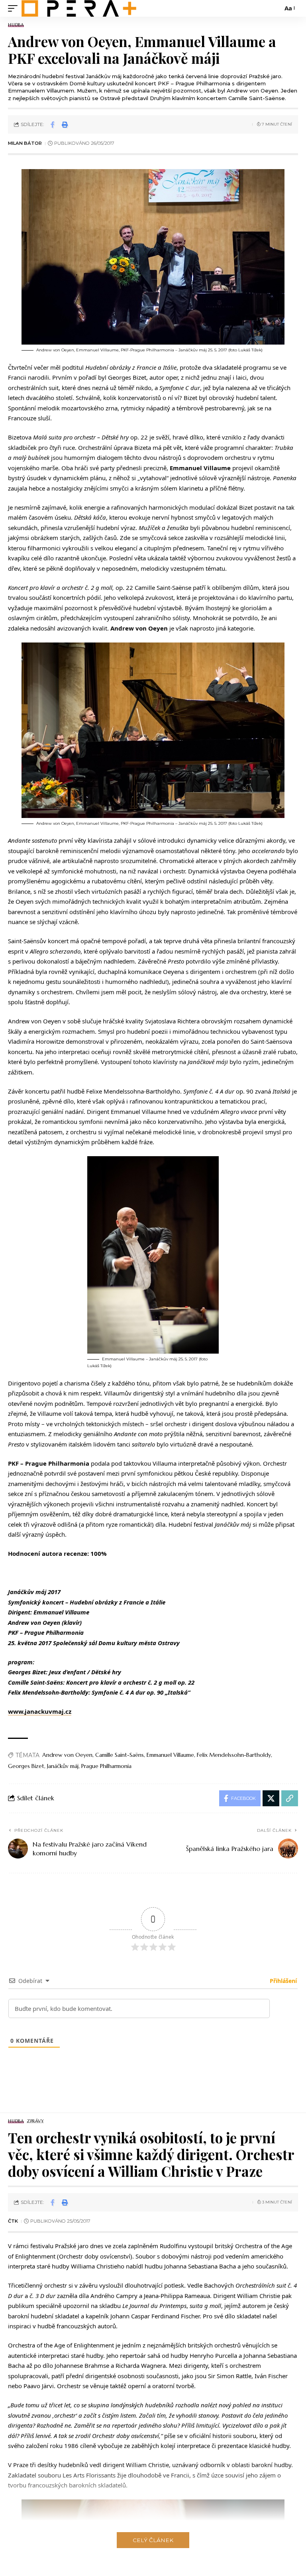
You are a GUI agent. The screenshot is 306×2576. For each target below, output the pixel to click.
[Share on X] (271, 1798)
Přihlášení (282, 1981)
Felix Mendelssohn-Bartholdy (234, 1755)
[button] (15, 8)
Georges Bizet (26, 1766)
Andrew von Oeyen (67, 1755)
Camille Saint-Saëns (120, 1755)
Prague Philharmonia (106, 1766)
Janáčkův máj (63, 1766)
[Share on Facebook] (53, 124)
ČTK (13, 2221)
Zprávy (35, 2121)
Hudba (16, 25)
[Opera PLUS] (79, 8)
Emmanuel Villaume (170, 1755)
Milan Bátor (25, 143)
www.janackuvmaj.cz (40, 1711)
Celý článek (153, 2540)
